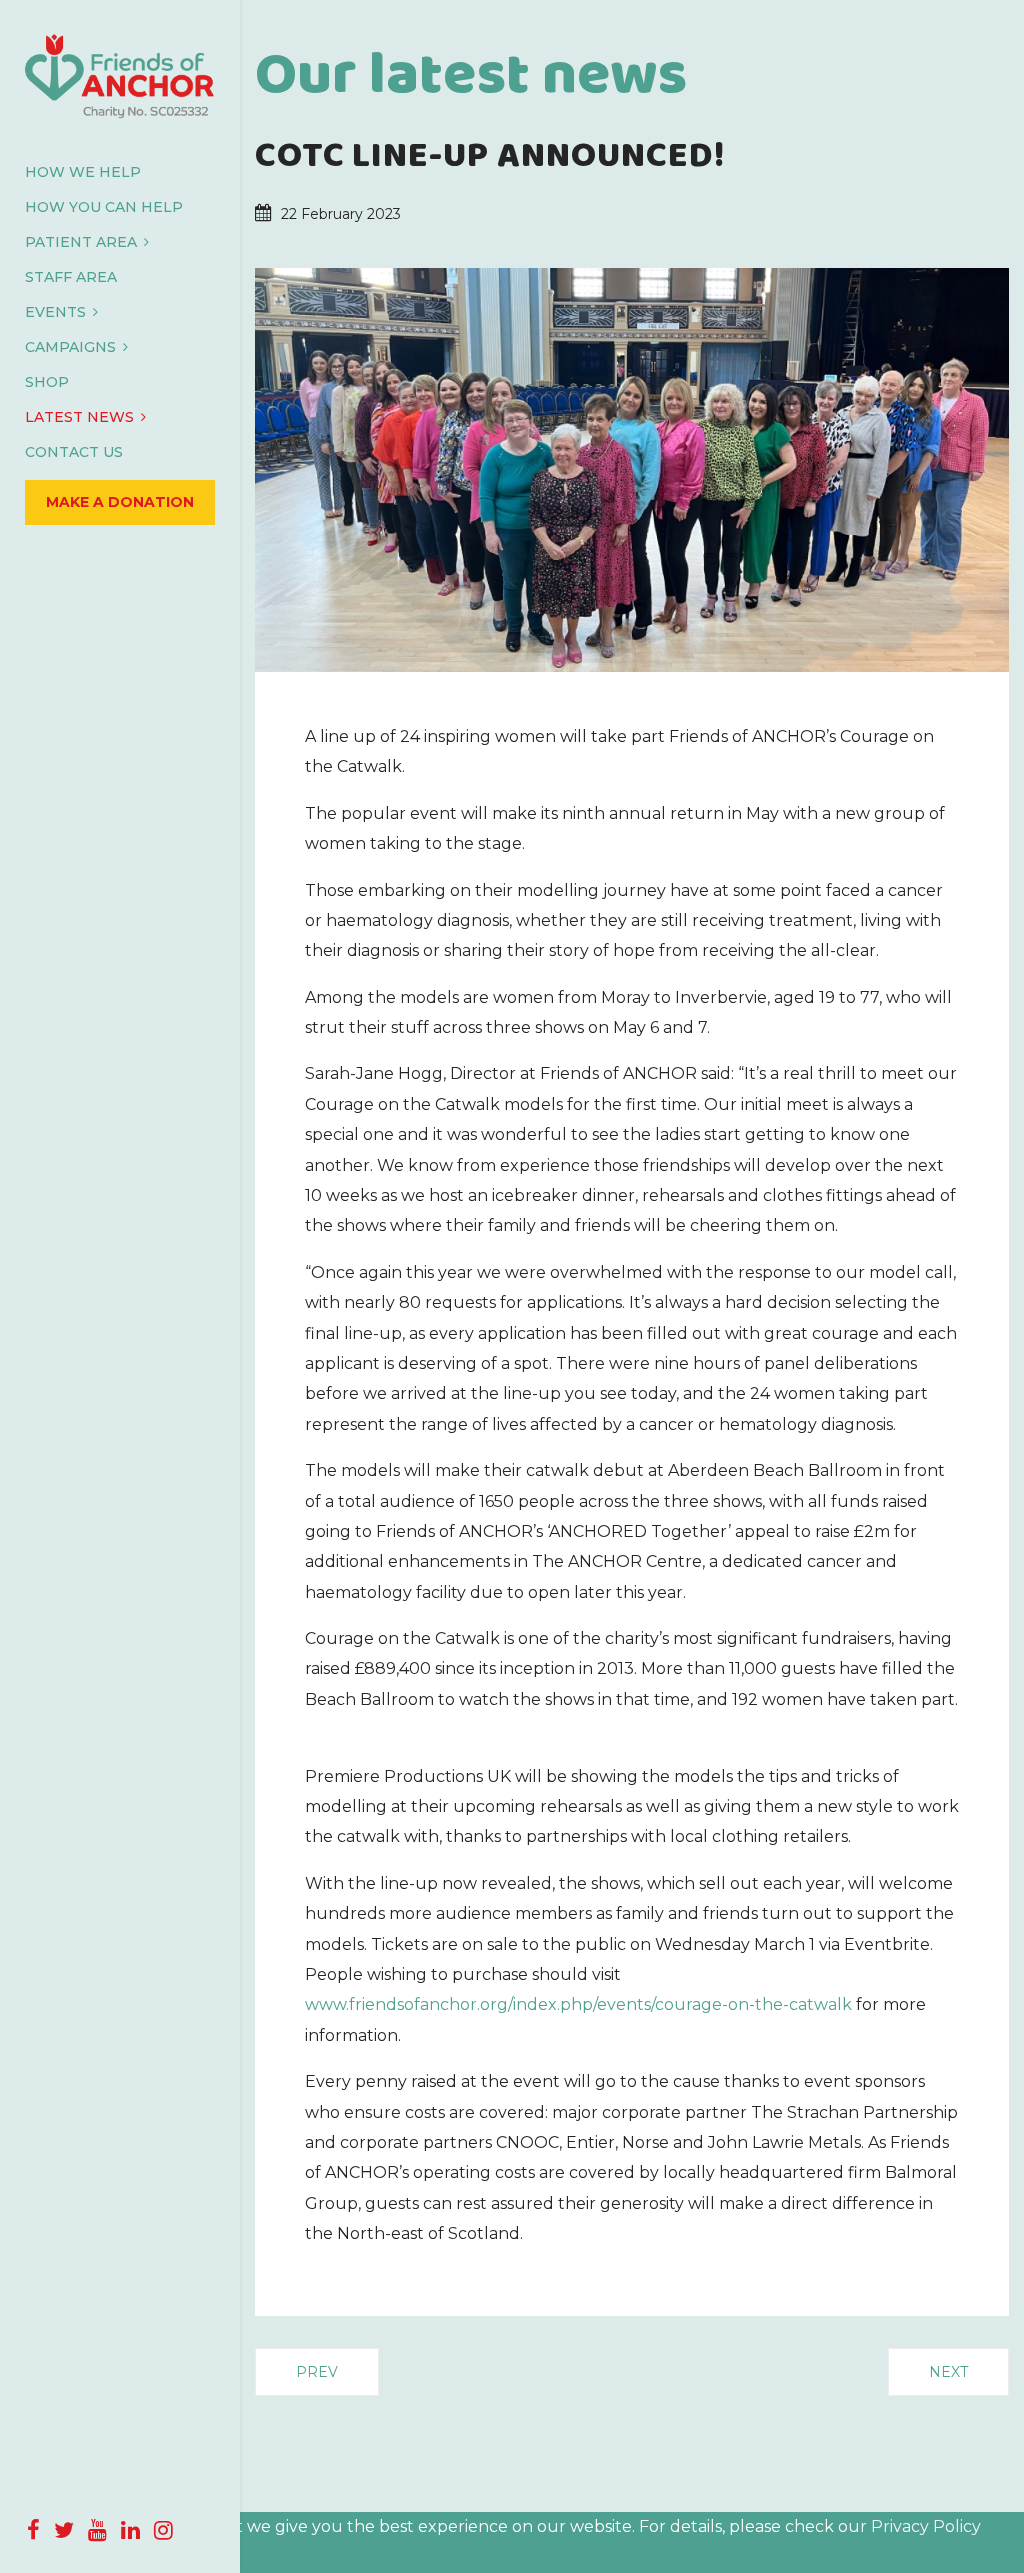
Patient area (81, 242)
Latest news (79, 417)
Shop (47, 382)
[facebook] (33, 2530)
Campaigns (70, 347)
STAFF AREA (71, 277)
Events (55, 312)
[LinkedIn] (130, 2530)
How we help (83, 172)
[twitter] (64, 2530)
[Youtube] (97, 2530)
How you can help (104, 207)
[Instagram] (163, 2530)
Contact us (74, 452)
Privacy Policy (926, 2526)
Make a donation (120, 502)
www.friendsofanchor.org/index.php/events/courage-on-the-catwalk (578, 2004)
